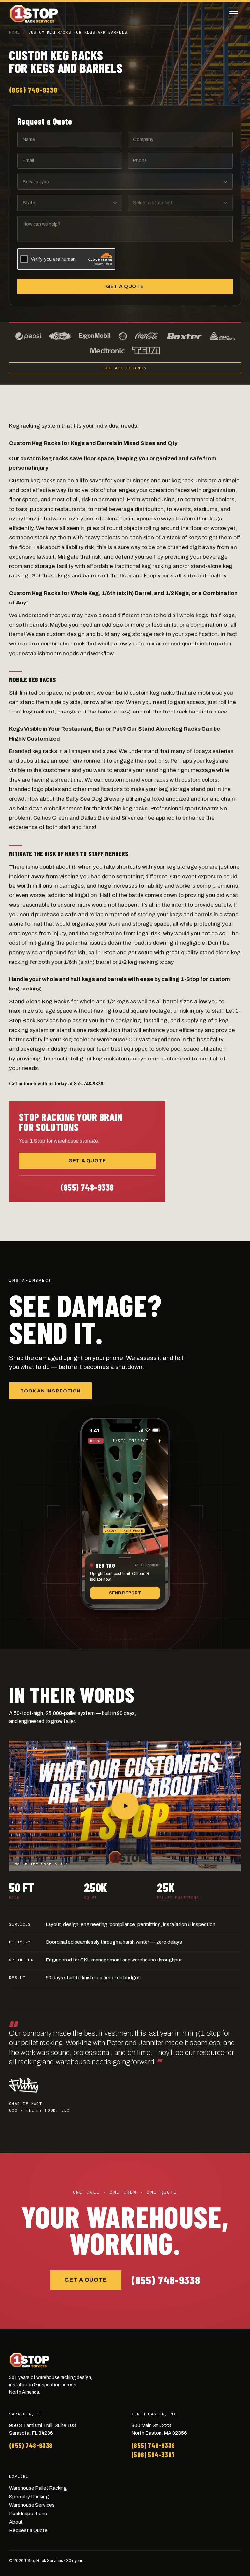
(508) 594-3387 (153, 2455)
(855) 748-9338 (33, 90)
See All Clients (125, 368)
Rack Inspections (28, 2514)
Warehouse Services (32, 2505)
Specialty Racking (29, 2497)
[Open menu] (234, 14)
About (16, 2522)
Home (14, 32)
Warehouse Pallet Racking (38, 2488)
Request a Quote (28, 2530)
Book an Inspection (50, 1391)
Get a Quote (125, 286)
